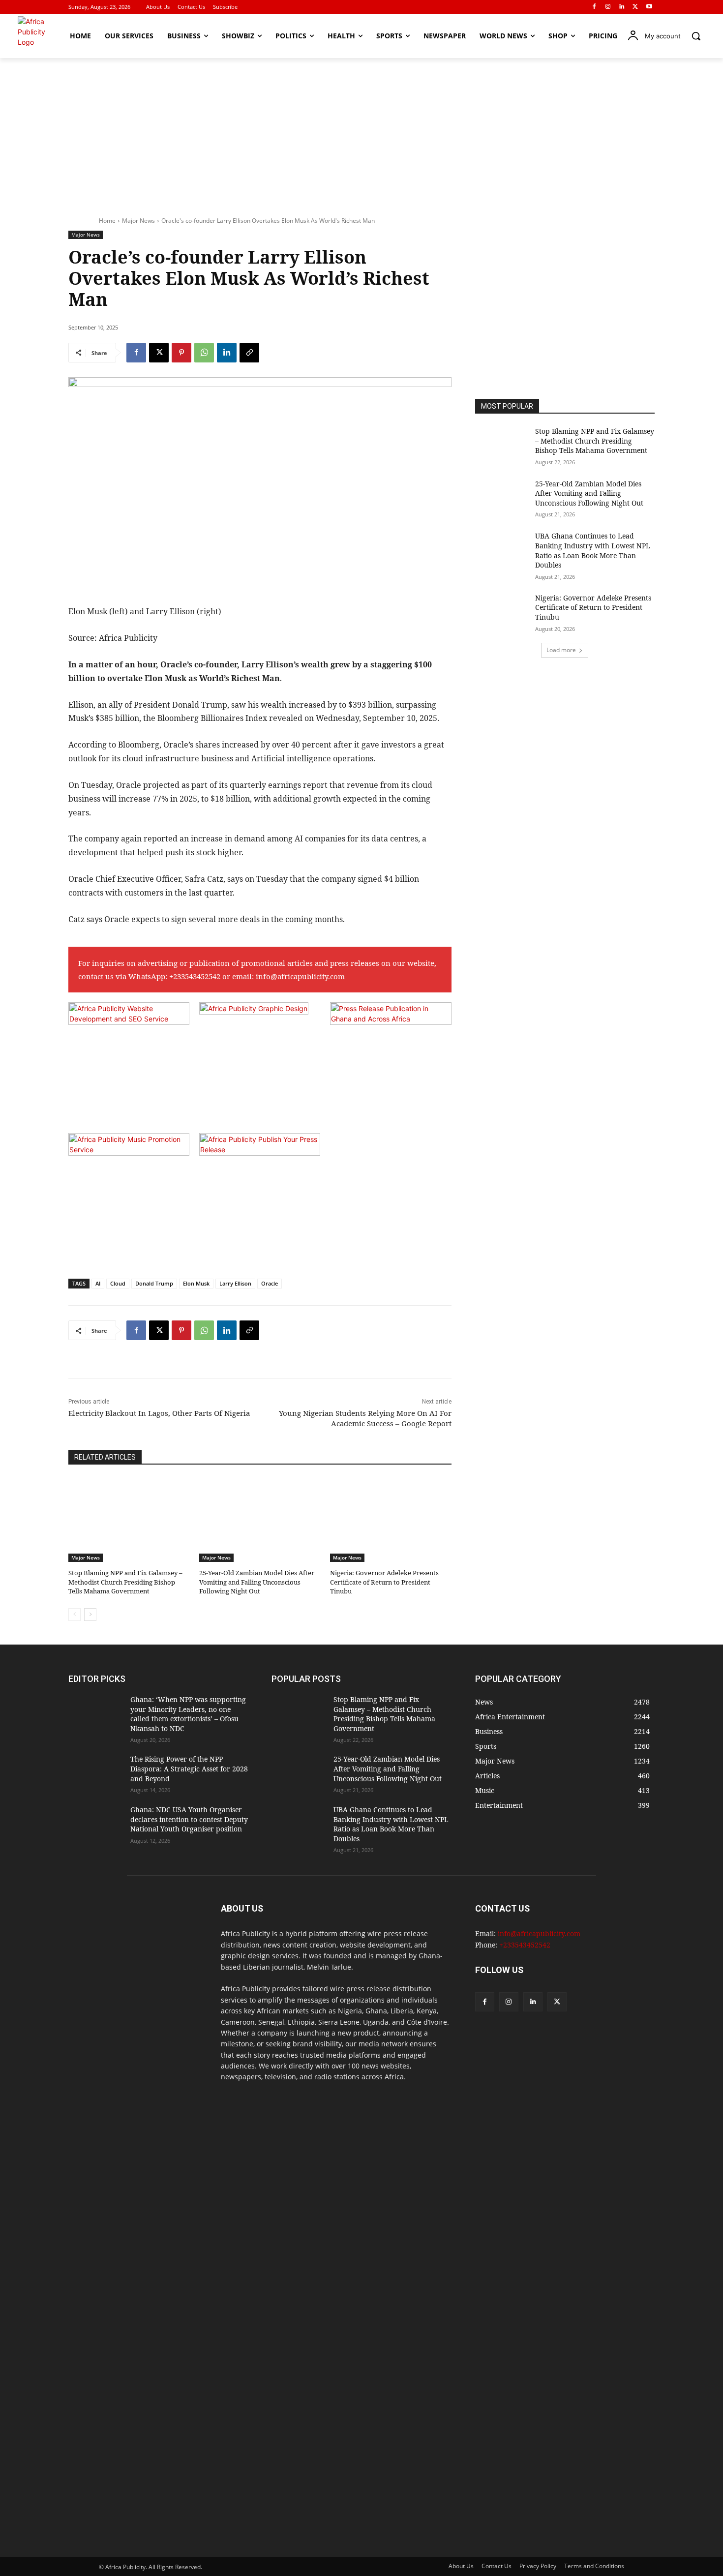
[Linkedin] (622, 7)
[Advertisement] (361, 132)
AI (98, 1283)
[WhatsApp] (204, 353)
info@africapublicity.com (300, 976)
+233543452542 (195, 976)
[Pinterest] (181, 353)
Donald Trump (154, 1283)
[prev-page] (75, 1615)
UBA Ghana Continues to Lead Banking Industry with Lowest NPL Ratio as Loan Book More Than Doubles (593, 550)
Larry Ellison (235, 1283)
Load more (561, 650)
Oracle (270, 1283)
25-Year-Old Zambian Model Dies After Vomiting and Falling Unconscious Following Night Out (257, 1582)
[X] (635, 7)
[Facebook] (594, 7)
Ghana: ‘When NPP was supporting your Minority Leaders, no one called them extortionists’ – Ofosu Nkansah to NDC (188, 1714)
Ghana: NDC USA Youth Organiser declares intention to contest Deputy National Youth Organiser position (189, 1819)
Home (107, 221)
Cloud (118, 1283)
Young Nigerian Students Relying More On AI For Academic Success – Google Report (365, 1418)
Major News (138, 221)
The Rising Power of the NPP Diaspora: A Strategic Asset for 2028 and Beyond (189, 1768)
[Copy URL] (249, 353)
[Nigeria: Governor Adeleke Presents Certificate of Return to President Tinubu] (391, 1520)
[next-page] (90, 1615)
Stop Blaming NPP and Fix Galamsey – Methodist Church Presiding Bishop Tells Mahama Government (125, 1582)
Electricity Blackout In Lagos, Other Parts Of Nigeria (159, 1413)
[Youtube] (649, 7)
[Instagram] (608, 7)
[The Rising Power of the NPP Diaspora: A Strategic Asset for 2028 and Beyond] (95, 1773)
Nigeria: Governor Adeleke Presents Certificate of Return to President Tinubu (384, 1582)
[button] (696, 36)
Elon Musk (196, 1283)
